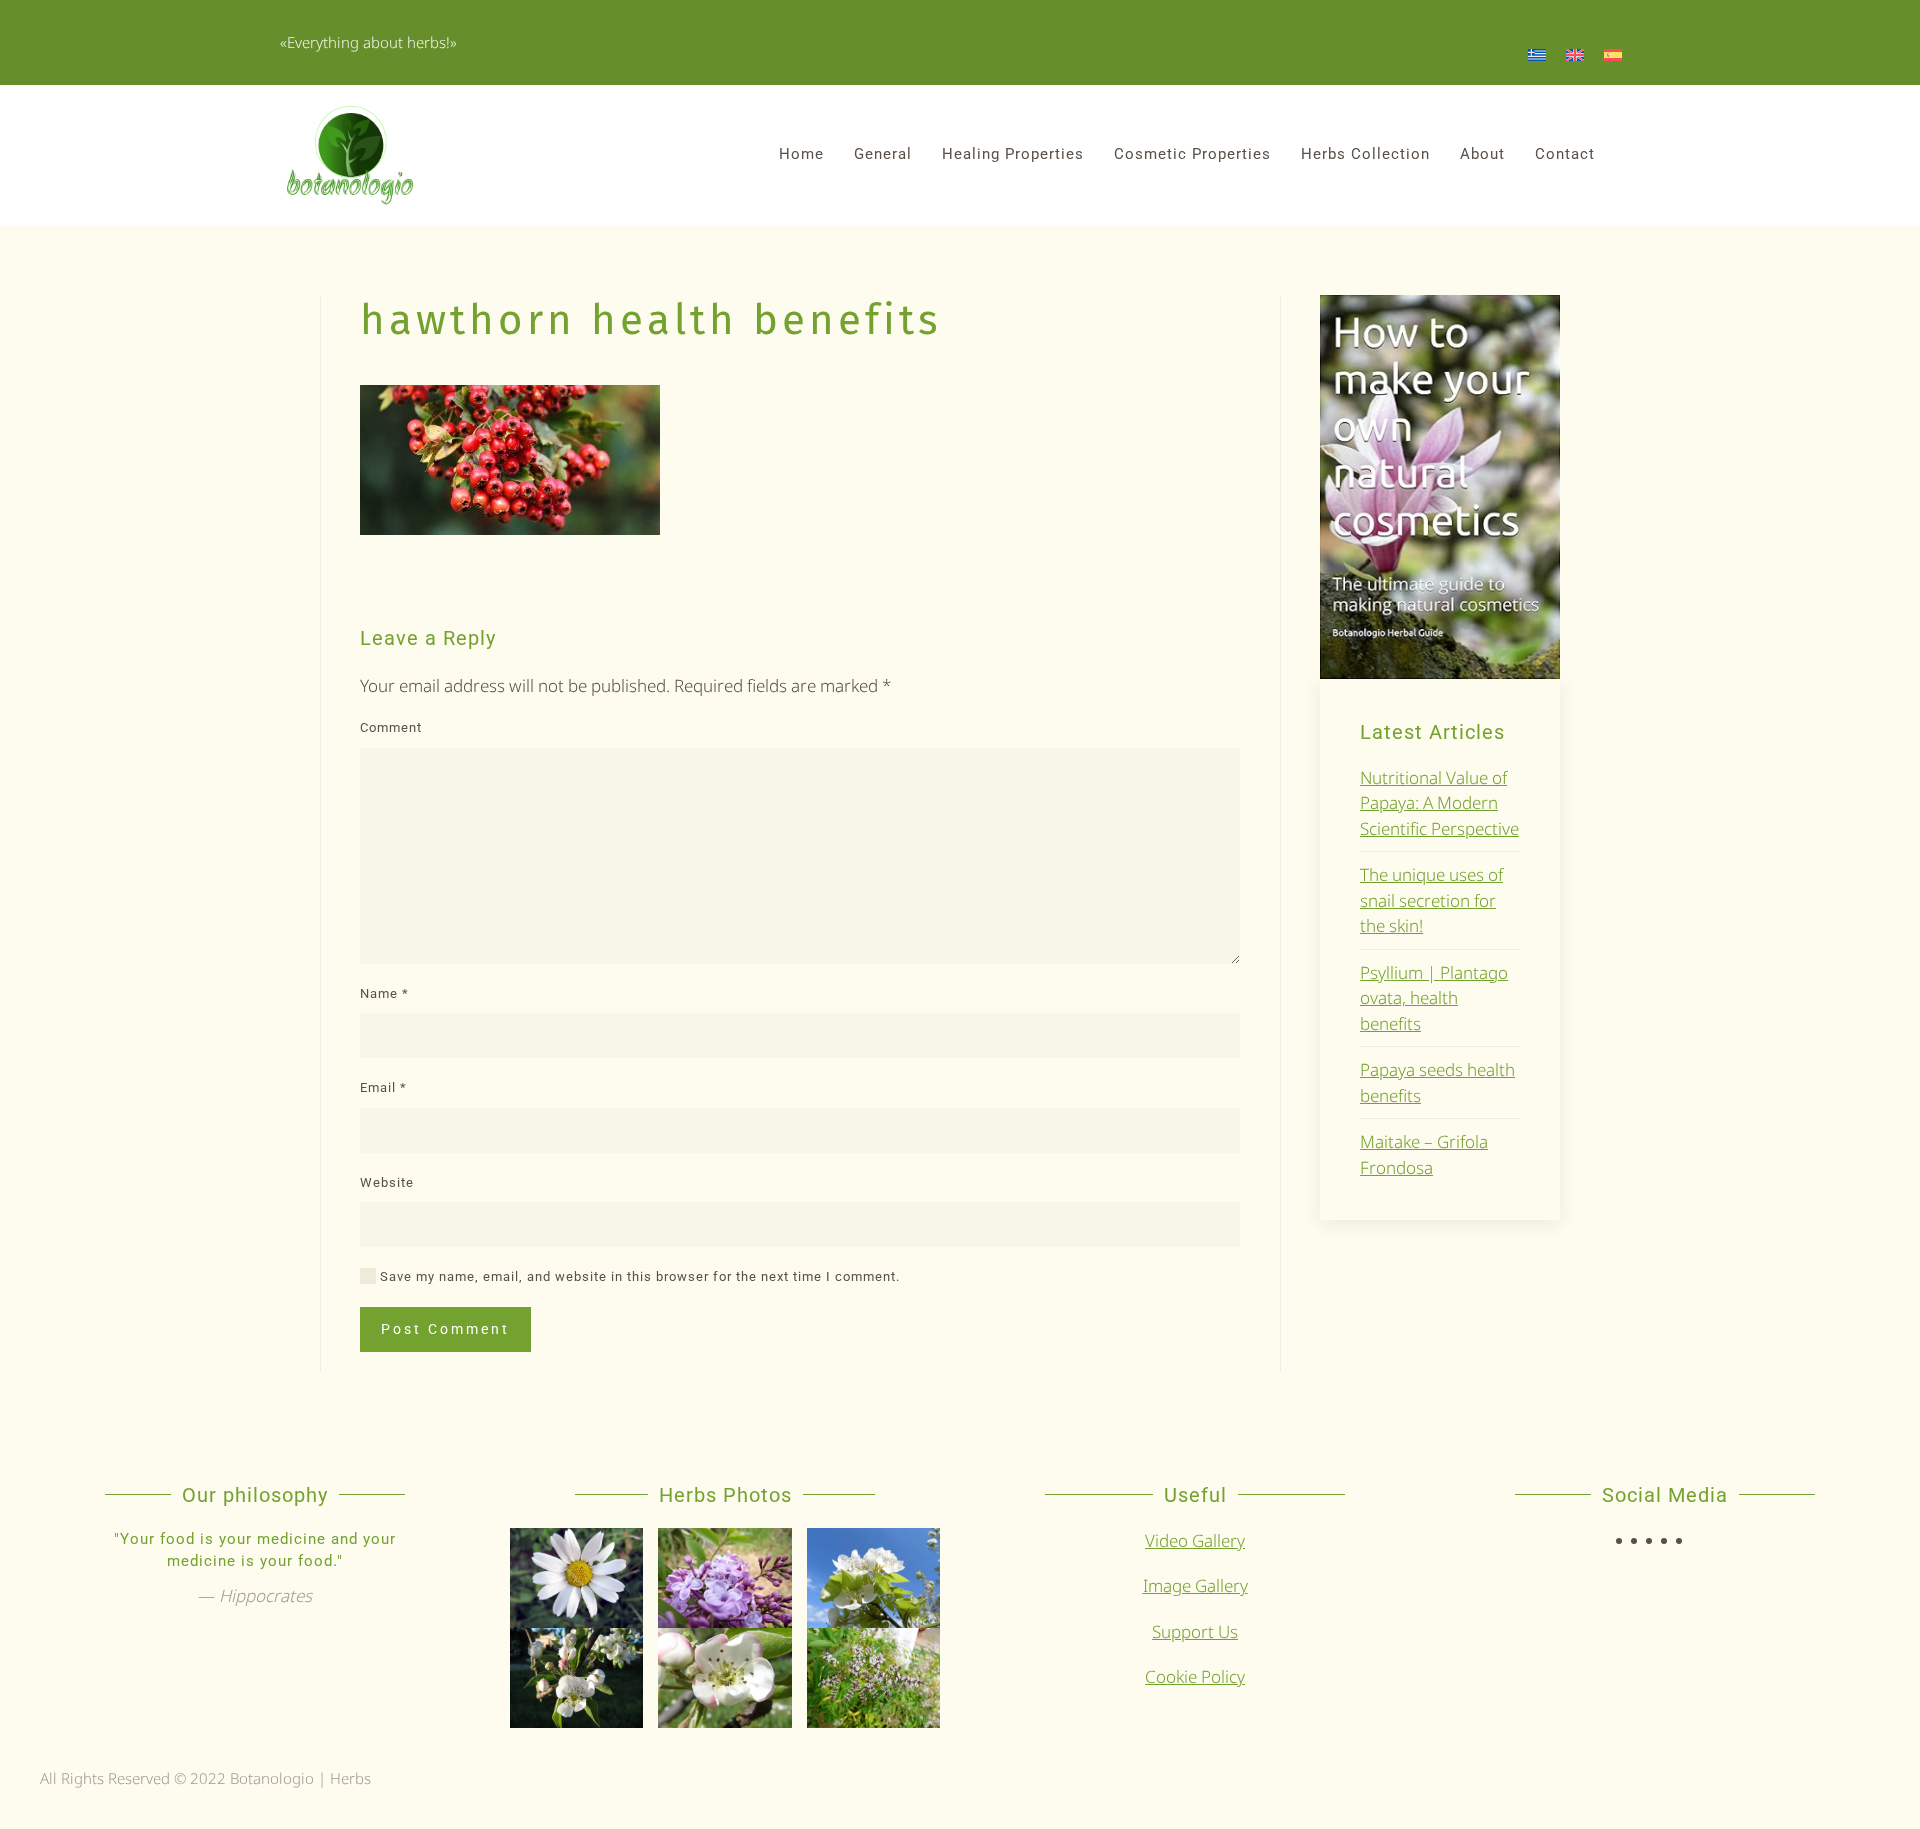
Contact (1565, 154)
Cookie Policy (1195, 1676)
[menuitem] (1537, 54)
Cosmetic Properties (1192, 154)
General (883, 154)
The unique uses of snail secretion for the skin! (1431, 900)
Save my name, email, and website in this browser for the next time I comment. (638, 1276)
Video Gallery (1195, 1540)
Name (384, 993)
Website (387, 1182)
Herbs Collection (1365, 154)
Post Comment (445, 1329)
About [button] (1482, 154)
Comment (391, 727)
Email (383, 1087)
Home (801, 154)
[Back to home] (350, 155)
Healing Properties (1013, 154)
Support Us (1195, 1631)
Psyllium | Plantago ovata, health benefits (1434, 998)
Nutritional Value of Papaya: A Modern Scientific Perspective (1439, 803)
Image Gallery (1195, 1585)
